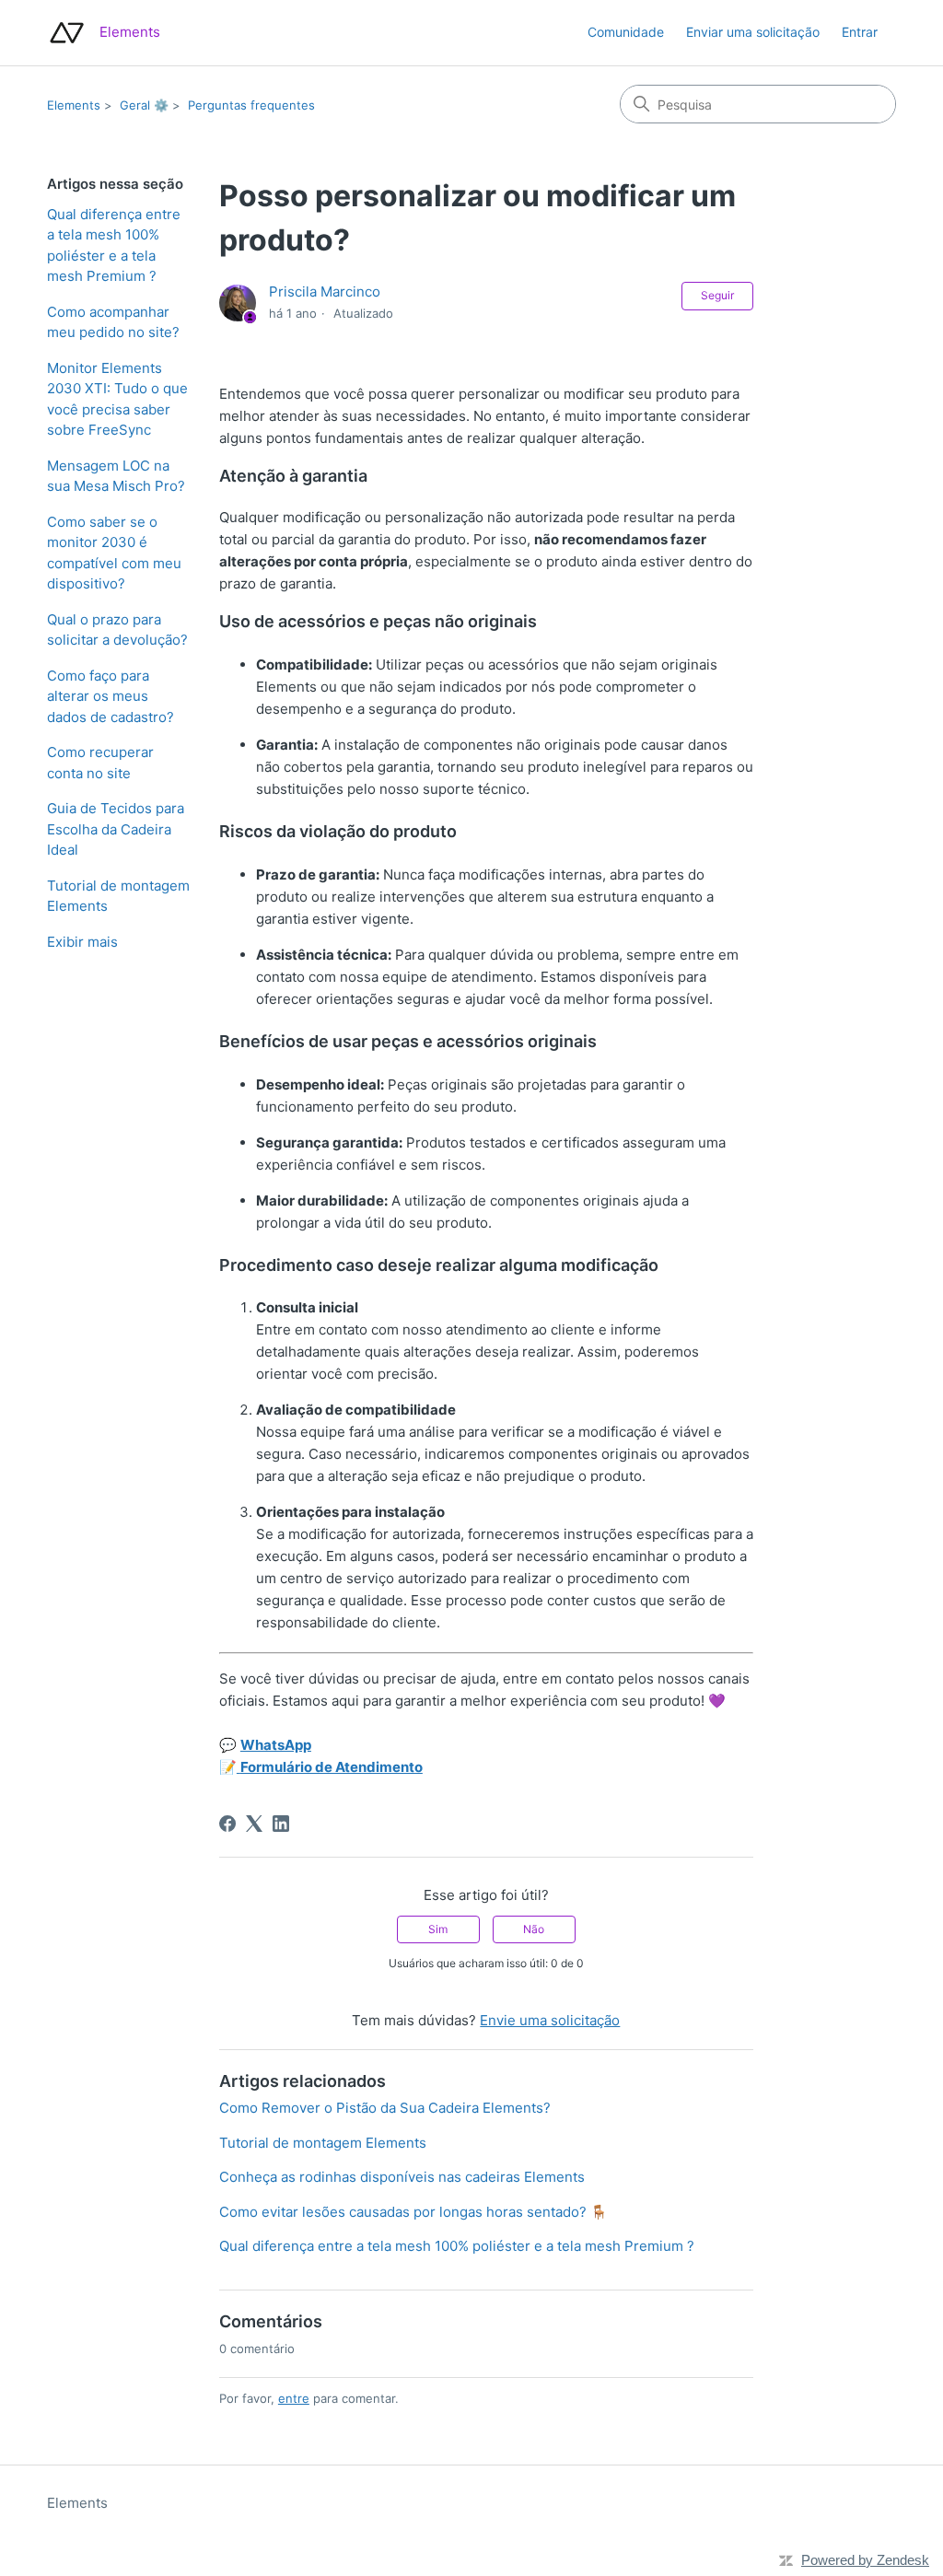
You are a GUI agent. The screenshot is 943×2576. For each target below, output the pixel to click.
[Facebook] (227, 1824)
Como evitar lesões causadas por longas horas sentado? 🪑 (413, 2212)
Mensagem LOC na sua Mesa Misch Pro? (116, 476)
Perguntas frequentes (251, 105)
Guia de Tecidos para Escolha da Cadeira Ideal (116, 829)
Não (534, 1929)
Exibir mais (82, 942)
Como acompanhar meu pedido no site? (113, 322)
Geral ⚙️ (144, 105)
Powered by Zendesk (865, 2560)
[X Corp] (254, 1824)
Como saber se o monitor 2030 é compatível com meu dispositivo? (114, 553)
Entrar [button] (860, 32)
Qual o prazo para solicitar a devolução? (117, 630)
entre (294, 2398)
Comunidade (626, 32)
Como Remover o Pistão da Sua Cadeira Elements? (385, 2108)
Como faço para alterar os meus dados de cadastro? (111, 696)
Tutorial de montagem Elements (118, 896)
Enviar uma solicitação (753, 32)
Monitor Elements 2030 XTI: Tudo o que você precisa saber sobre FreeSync (117, 399)
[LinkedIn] (281, 1824)
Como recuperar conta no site (100, 763)
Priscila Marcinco (325, 291)
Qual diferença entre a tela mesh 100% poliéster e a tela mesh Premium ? (114, 245)
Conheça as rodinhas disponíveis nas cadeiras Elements (402, 2177)
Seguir (717, 295)
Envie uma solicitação (550, 2020)
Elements (74, 105)
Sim (438, 1929)
